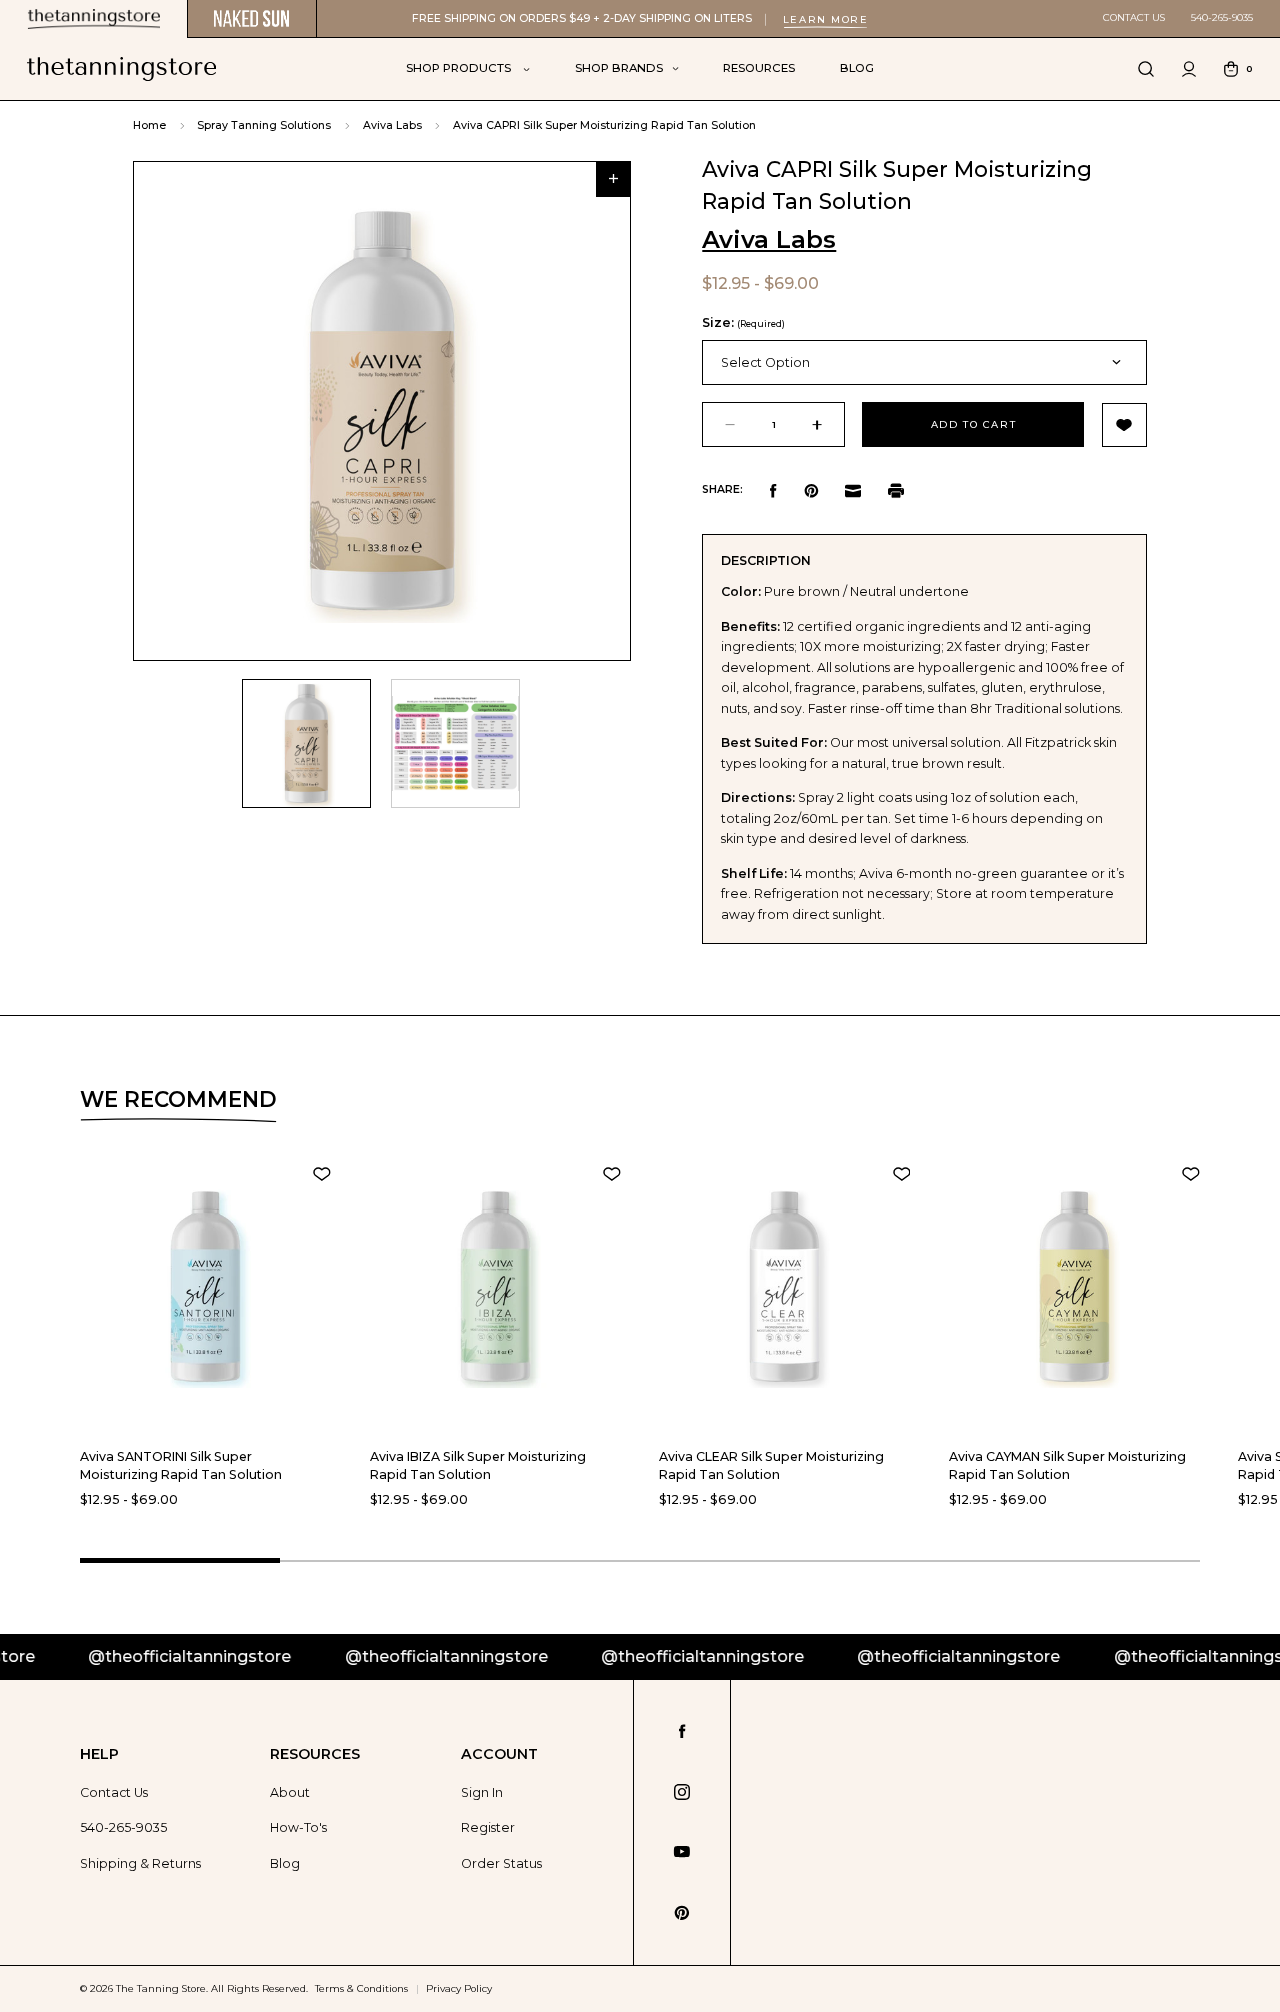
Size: (743, 322)
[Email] (853, 491)
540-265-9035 (1222, 17)
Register (488, 1827)
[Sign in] (1189, 69)
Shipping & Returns (140, 1863)
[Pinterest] (811, 491)
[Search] (1146, 69)
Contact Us (1134, 17)
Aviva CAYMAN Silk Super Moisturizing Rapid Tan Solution (1067, 1466)
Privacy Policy (459, 1988)
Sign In (482, 1792)
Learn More (826, 19)
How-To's (298, 1827)
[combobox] (924, 362)
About (290, 1792)
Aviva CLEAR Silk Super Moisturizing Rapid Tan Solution (771, 1466)
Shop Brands (619, 68)
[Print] (896, 491)
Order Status (501, 1863)
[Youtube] (682, 1852)
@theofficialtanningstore (132, 1656)
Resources (759, 68)
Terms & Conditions (361, 1988)
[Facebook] (773, 491)
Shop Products (460, 68)
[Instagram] (682, 1792)
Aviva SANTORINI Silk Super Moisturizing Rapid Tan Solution (181, 1466)
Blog (857, 68)
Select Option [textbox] (765, 362)
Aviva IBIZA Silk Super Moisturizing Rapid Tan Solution (478, 1466)
